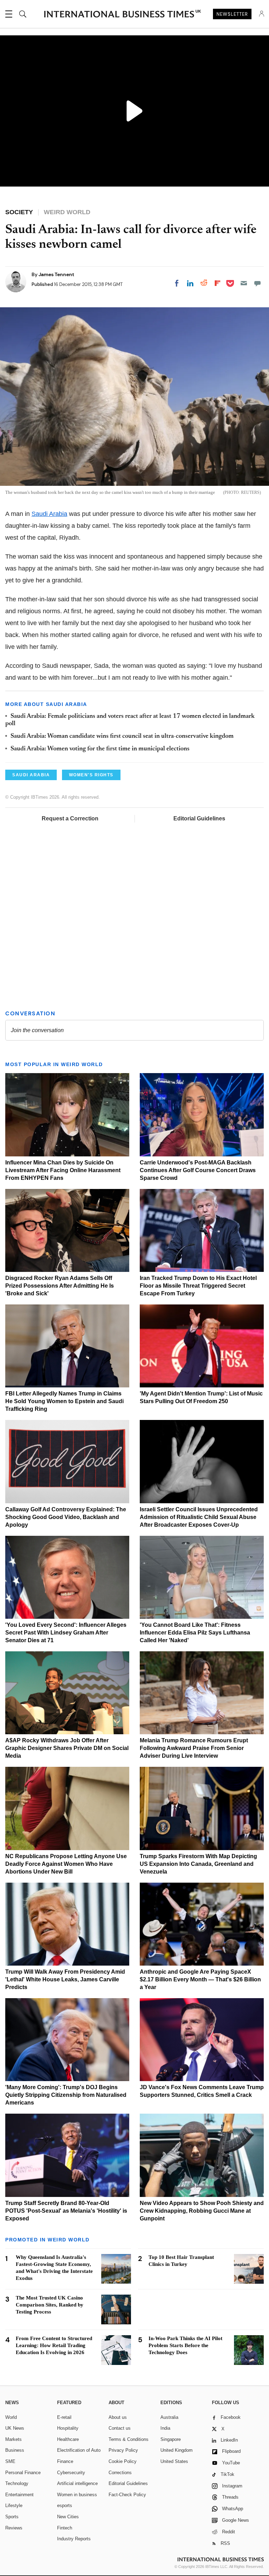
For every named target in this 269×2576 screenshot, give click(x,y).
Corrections (120, 2473)
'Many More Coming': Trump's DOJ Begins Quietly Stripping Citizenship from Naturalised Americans (66, 2095)
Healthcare (68, 2439)
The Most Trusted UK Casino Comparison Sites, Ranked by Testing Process (50, 2305)
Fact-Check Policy (127, 2495)
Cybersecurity (71, 2473)
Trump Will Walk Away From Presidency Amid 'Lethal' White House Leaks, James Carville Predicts (65, 1979)
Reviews (14, 2528)
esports (65, 2505)
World (11, 2417)
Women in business (77, 2495)
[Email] (244, 283)
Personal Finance (23, 2473)
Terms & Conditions (129, 2439)
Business (15, 2450)
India (165, 2428)
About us (118, 2417)
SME (10, 2461)
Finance (65, 2461)
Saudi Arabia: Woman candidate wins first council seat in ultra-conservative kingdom (122, 736)
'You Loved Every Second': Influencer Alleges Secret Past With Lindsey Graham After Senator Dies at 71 (66, 1633)
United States (174, 2461)
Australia (169, 2417)
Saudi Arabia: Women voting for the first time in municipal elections (100, 749)
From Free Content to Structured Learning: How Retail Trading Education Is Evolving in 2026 (54, 2345)
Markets (13, 2439)
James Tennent (56, 274)
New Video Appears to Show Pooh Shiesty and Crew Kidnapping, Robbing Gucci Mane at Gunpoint (202, 2211)
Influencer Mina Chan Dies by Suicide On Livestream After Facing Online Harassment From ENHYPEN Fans (63, 1170)
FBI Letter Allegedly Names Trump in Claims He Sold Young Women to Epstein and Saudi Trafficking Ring (64, 1401)
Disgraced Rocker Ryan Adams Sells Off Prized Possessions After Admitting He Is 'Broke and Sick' (60, 1286)
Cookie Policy (123, 2461)
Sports (12, 2517)
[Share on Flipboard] (218, 283)
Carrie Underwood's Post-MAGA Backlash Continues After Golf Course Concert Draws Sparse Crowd (198, 1170)
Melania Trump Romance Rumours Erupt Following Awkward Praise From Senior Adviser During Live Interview (194, 1748)
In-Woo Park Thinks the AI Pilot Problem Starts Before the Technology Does (185, 2345)
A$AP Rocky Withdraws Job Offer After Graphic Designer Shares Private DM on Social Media (67, 1748)
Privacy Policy (123, 2450)
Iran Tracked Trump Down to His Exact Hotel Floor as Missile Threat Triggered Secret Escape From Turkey (198, 1286)
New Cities (68, 2517)
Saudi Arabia (49, 514)
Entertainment (19, 2495)
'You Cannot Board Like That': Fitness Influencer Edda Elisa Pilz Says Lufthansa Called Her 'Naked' (195, 1633)
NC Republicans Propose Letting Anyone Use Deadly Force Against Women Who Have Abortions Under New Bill (66, 1864)
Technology (17, 2483)
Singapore (171, 2439)
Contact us (120, 2428)
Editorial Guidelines (199, 818)
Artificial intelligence (77, 2483)
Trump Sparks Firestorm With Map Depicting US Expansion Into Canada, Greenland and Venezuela (198, 1864)
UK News (15, 2428)
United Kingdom (177, 2450)
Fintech (65, 2528)
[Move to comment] (257, 283)
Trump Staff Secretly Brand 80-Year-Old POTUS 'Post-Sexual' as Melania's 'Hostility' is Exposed (66, 2211)
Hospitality (68, 2428)
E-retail (64, 2417)
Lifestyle (14, 2505)
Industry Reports (74, 2539)
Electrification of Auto (79, 2450)
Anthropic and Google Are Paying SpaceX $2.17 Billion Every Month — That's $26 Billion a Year (200, 1979)
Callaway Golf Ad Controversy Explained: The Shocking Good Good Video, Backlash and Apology (66, 1517)
